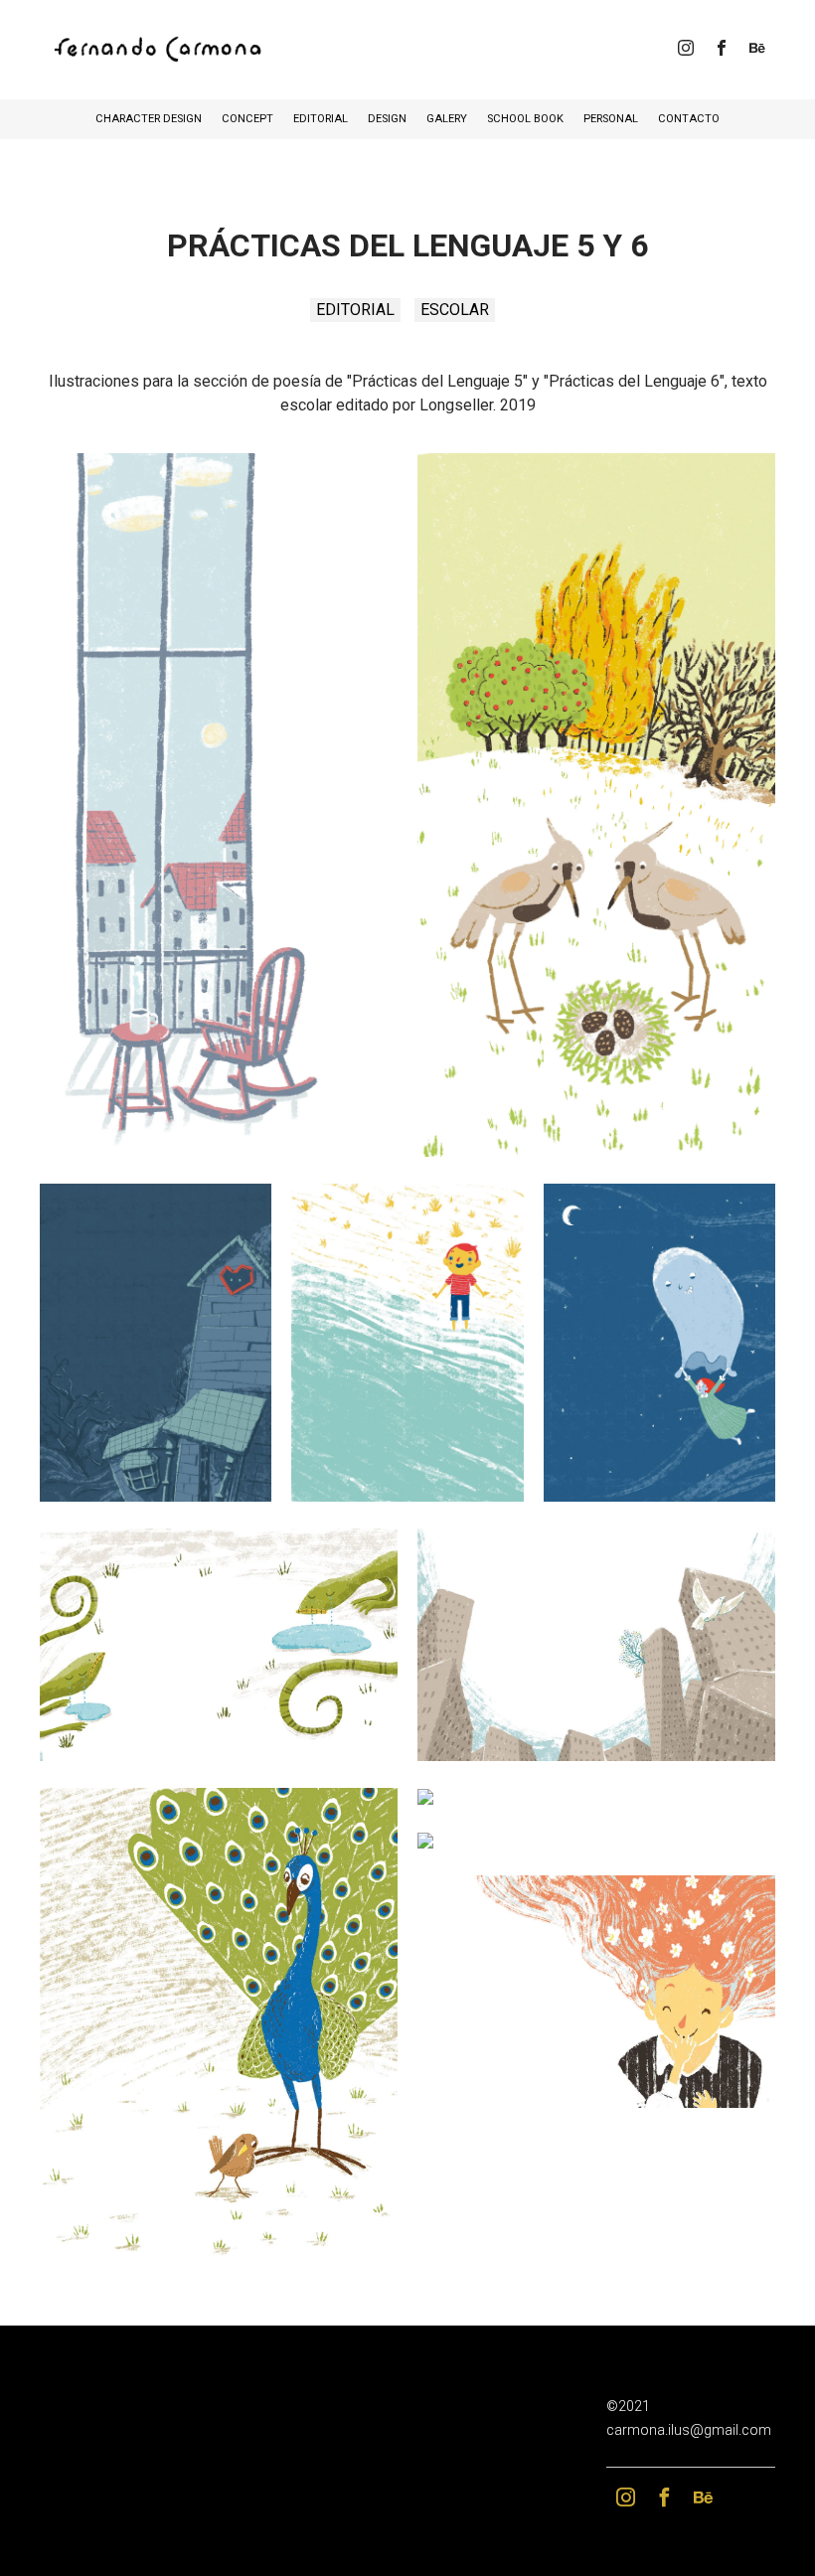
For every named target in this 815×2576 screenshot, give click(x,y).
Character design (149, 119)
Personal (611, 119)
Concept (247, 119)
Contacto (689, 119)
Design (387, 119)
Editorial (321, 119)
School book (525, 119)
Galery (447, 119)
